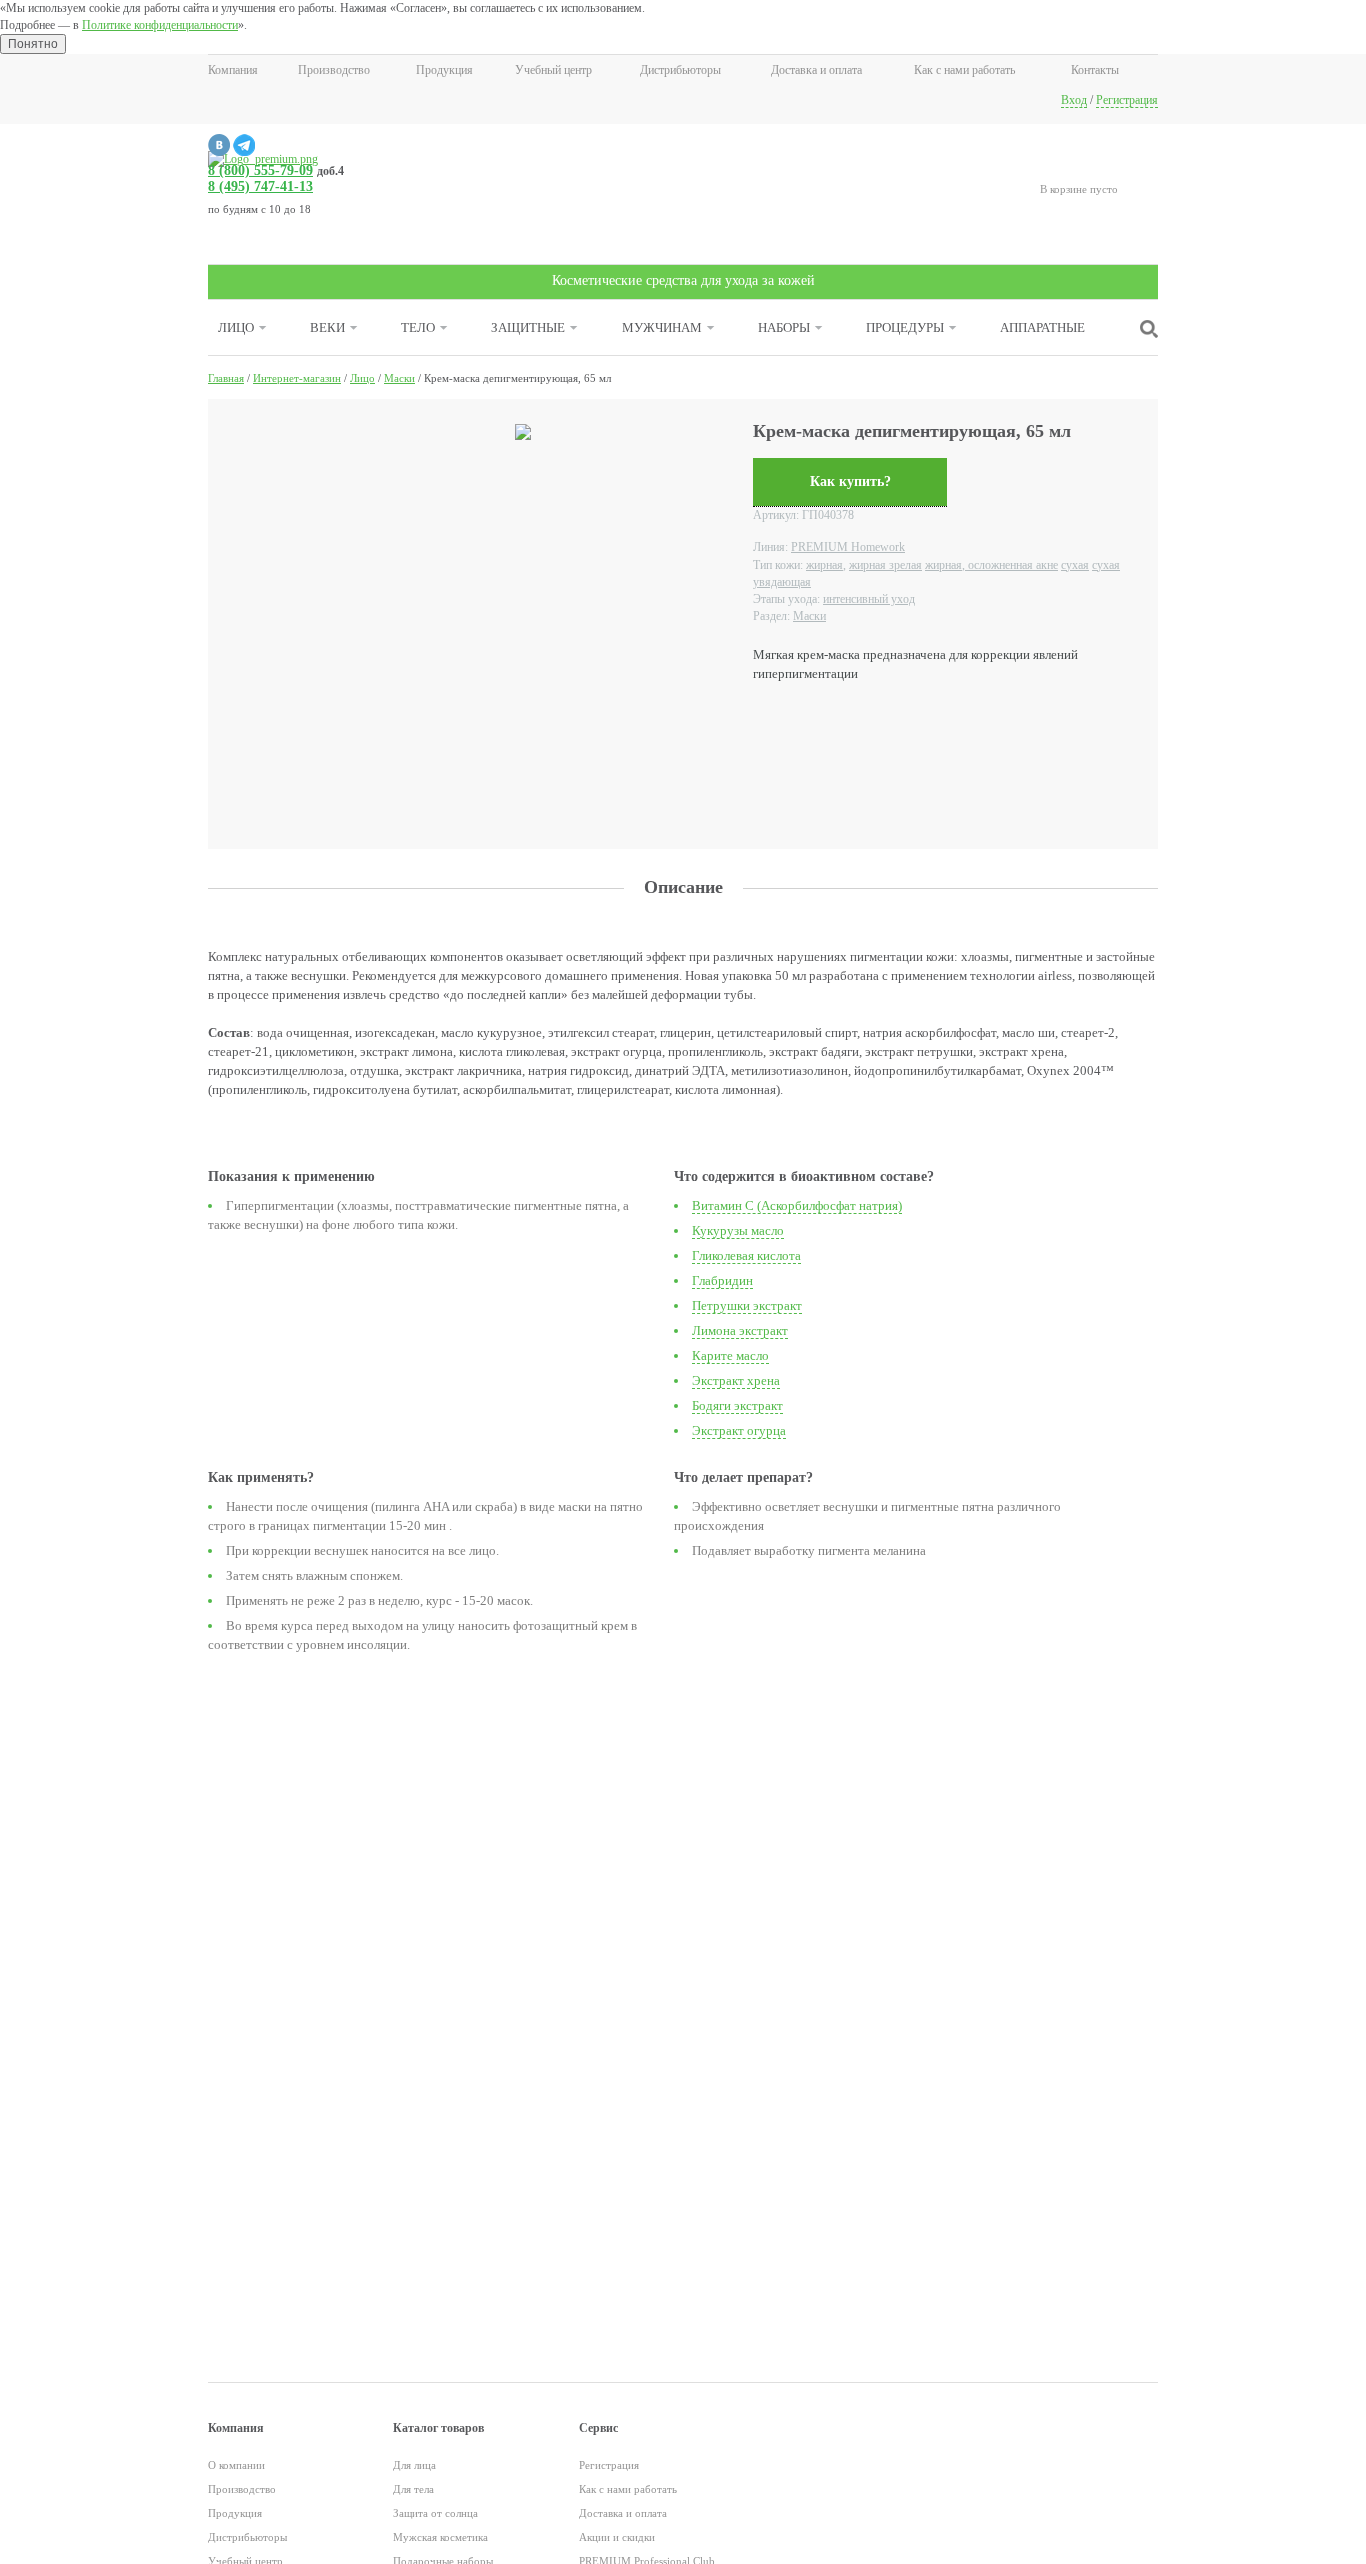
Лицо (236, 327)
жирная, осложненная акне (991, 565)
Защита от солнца (435, 2513)
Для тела (413, 2489)
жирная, (826, 565)
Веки (327, 327)
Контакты (1095, 70)
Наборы (784, 327)
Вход (1074, 100)
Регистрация (1127, 100)
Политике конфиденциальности (160, 25)
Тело (418, 327)
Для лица (414, 2465)
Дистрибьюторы (680, 70)
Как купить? (850, 481)
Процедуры (905, 327)
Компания (233, 70)
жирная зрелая (885, 565)
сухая (1075, 565)
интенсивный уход (869, 599)
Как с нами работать (964, 70)
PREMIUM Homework (848, 547)
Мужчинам (662, 327)
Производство (334, 70)
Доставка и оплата (816, 70)
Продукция (444, 70)
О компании (236, 2465)
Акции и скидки (617, 2537)
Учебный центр (553, 70)
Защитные (528, 327)
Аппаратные (1042, 327)
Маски (809, 616)
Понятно (33, 44)
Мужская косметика (440, 2537)
